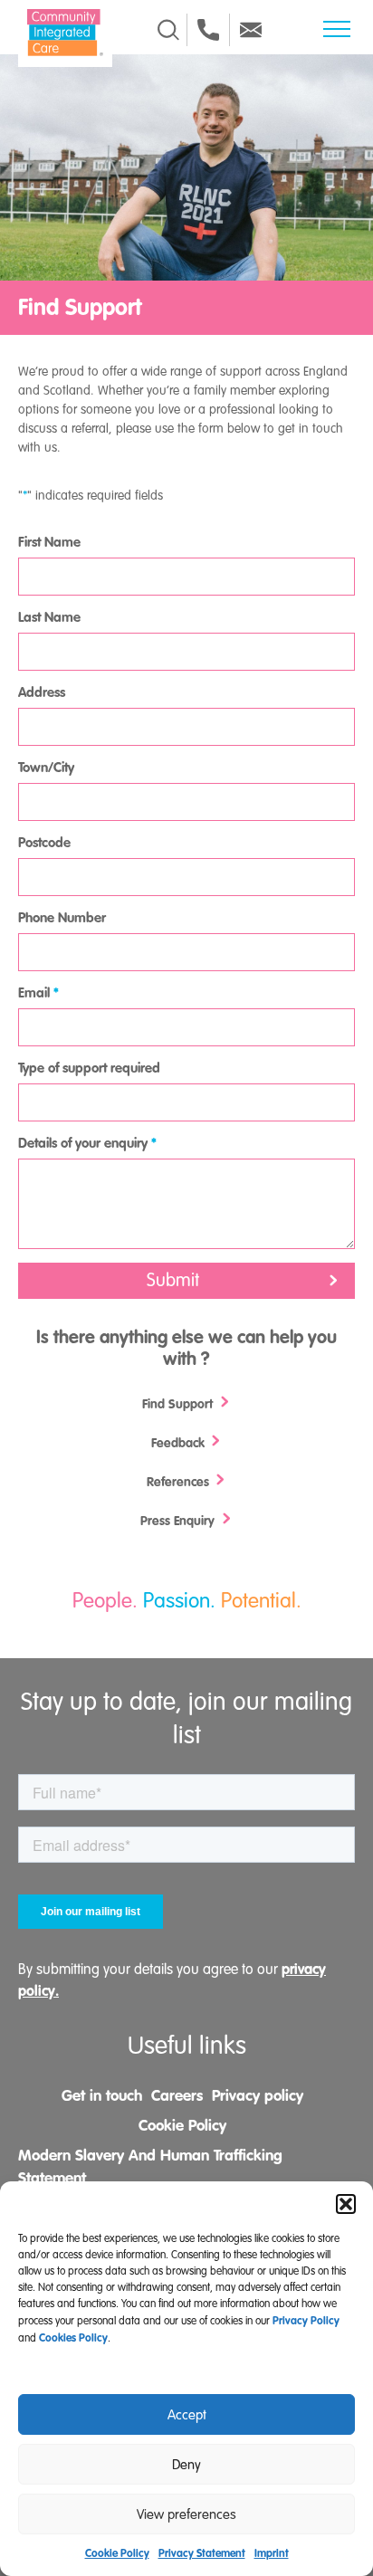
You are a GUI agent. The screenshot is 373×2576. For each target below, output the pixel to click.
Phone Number (62, 918)
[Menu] (337, 29)
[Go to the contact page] (208, 30)
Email (38, 993)
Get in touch (102, 2095)
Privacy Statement (202, 2553)
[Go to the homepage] (65, 33)
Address (42, 692)
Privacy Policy (306, 2321)
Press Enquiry (179, 1521)
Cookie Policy (117, 2553)
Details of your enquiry (87, 1143)
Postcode (44, 843)
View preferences (186, 2514)
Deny (186, 2465)
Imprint (272, 2553)
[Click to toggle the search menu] (168, 30)
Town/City (46, 768)
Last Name (49, 617)
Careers (177, 2095)
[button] (346, 2204)
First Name (49, 542)
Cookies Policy (73, 2338)
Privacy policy (258, 2095)
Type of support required (89, 1068)
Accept (187, 2415)
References (180, 1482)
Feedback (180, 1443)
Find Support (179, 1404)
